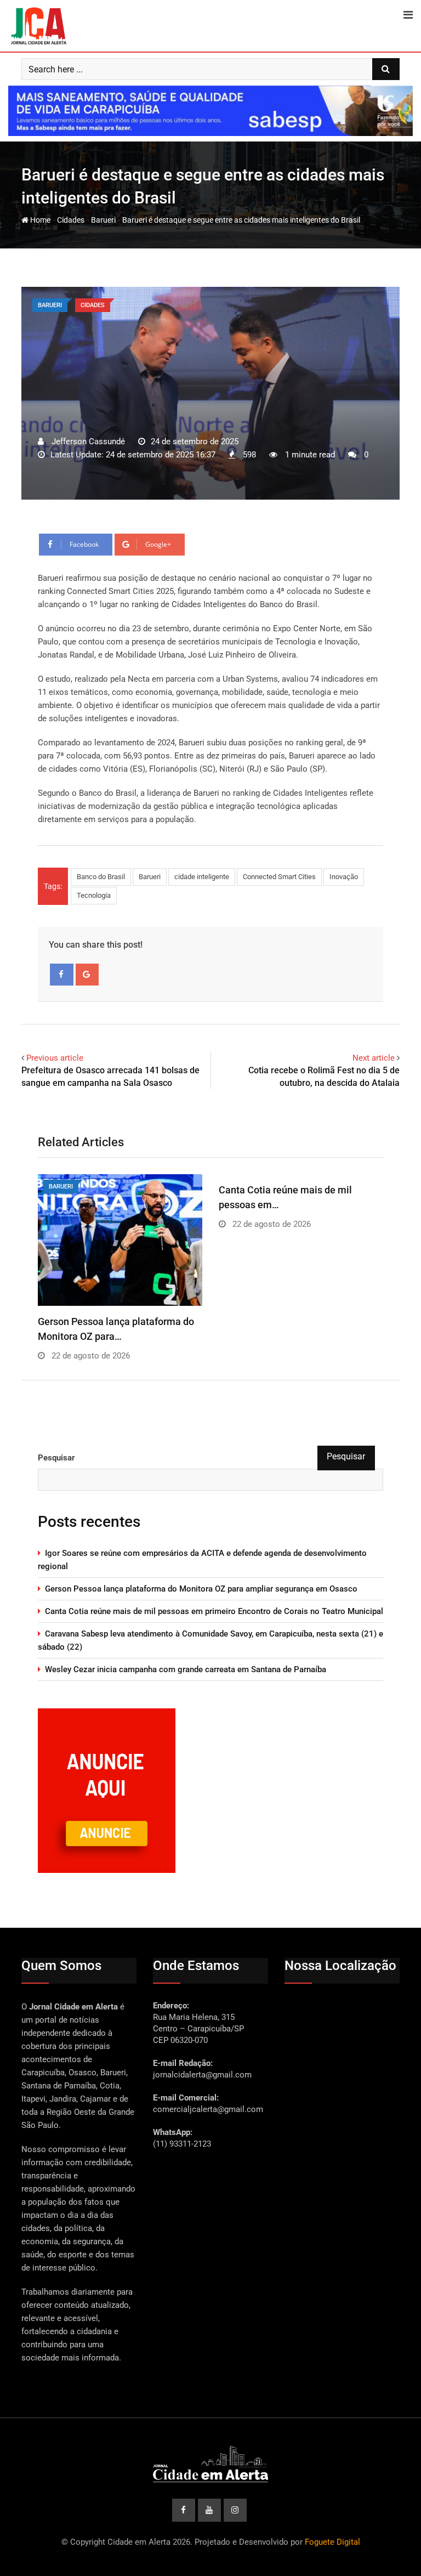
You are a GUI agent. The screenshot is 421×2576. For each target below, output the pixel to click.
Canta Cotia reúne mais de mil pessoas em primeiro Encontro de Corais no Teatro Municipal (214, 1611)
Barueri (103, 220)
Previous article (55, 1058)
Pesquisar (56, 1458)
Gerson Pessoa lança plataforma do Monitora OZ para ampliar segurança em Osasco (201, 1589)
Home (39, 220)
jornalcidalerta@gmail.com (202, 2075)
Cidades (71, 220)
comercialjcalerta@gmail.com (208, 2109)
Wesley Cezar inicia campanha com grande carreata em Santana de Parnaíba (186, 1669)
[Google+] (87, 975)
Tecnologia (94, 895)
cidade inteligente (202, 877)
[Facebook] (62, 975)
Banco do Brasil (101, 877)
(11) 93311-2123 (182, 2144)
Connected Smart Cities (279, 877)
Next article (374, 1058)
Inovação (344, 877)
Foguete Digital (332, 2542)
